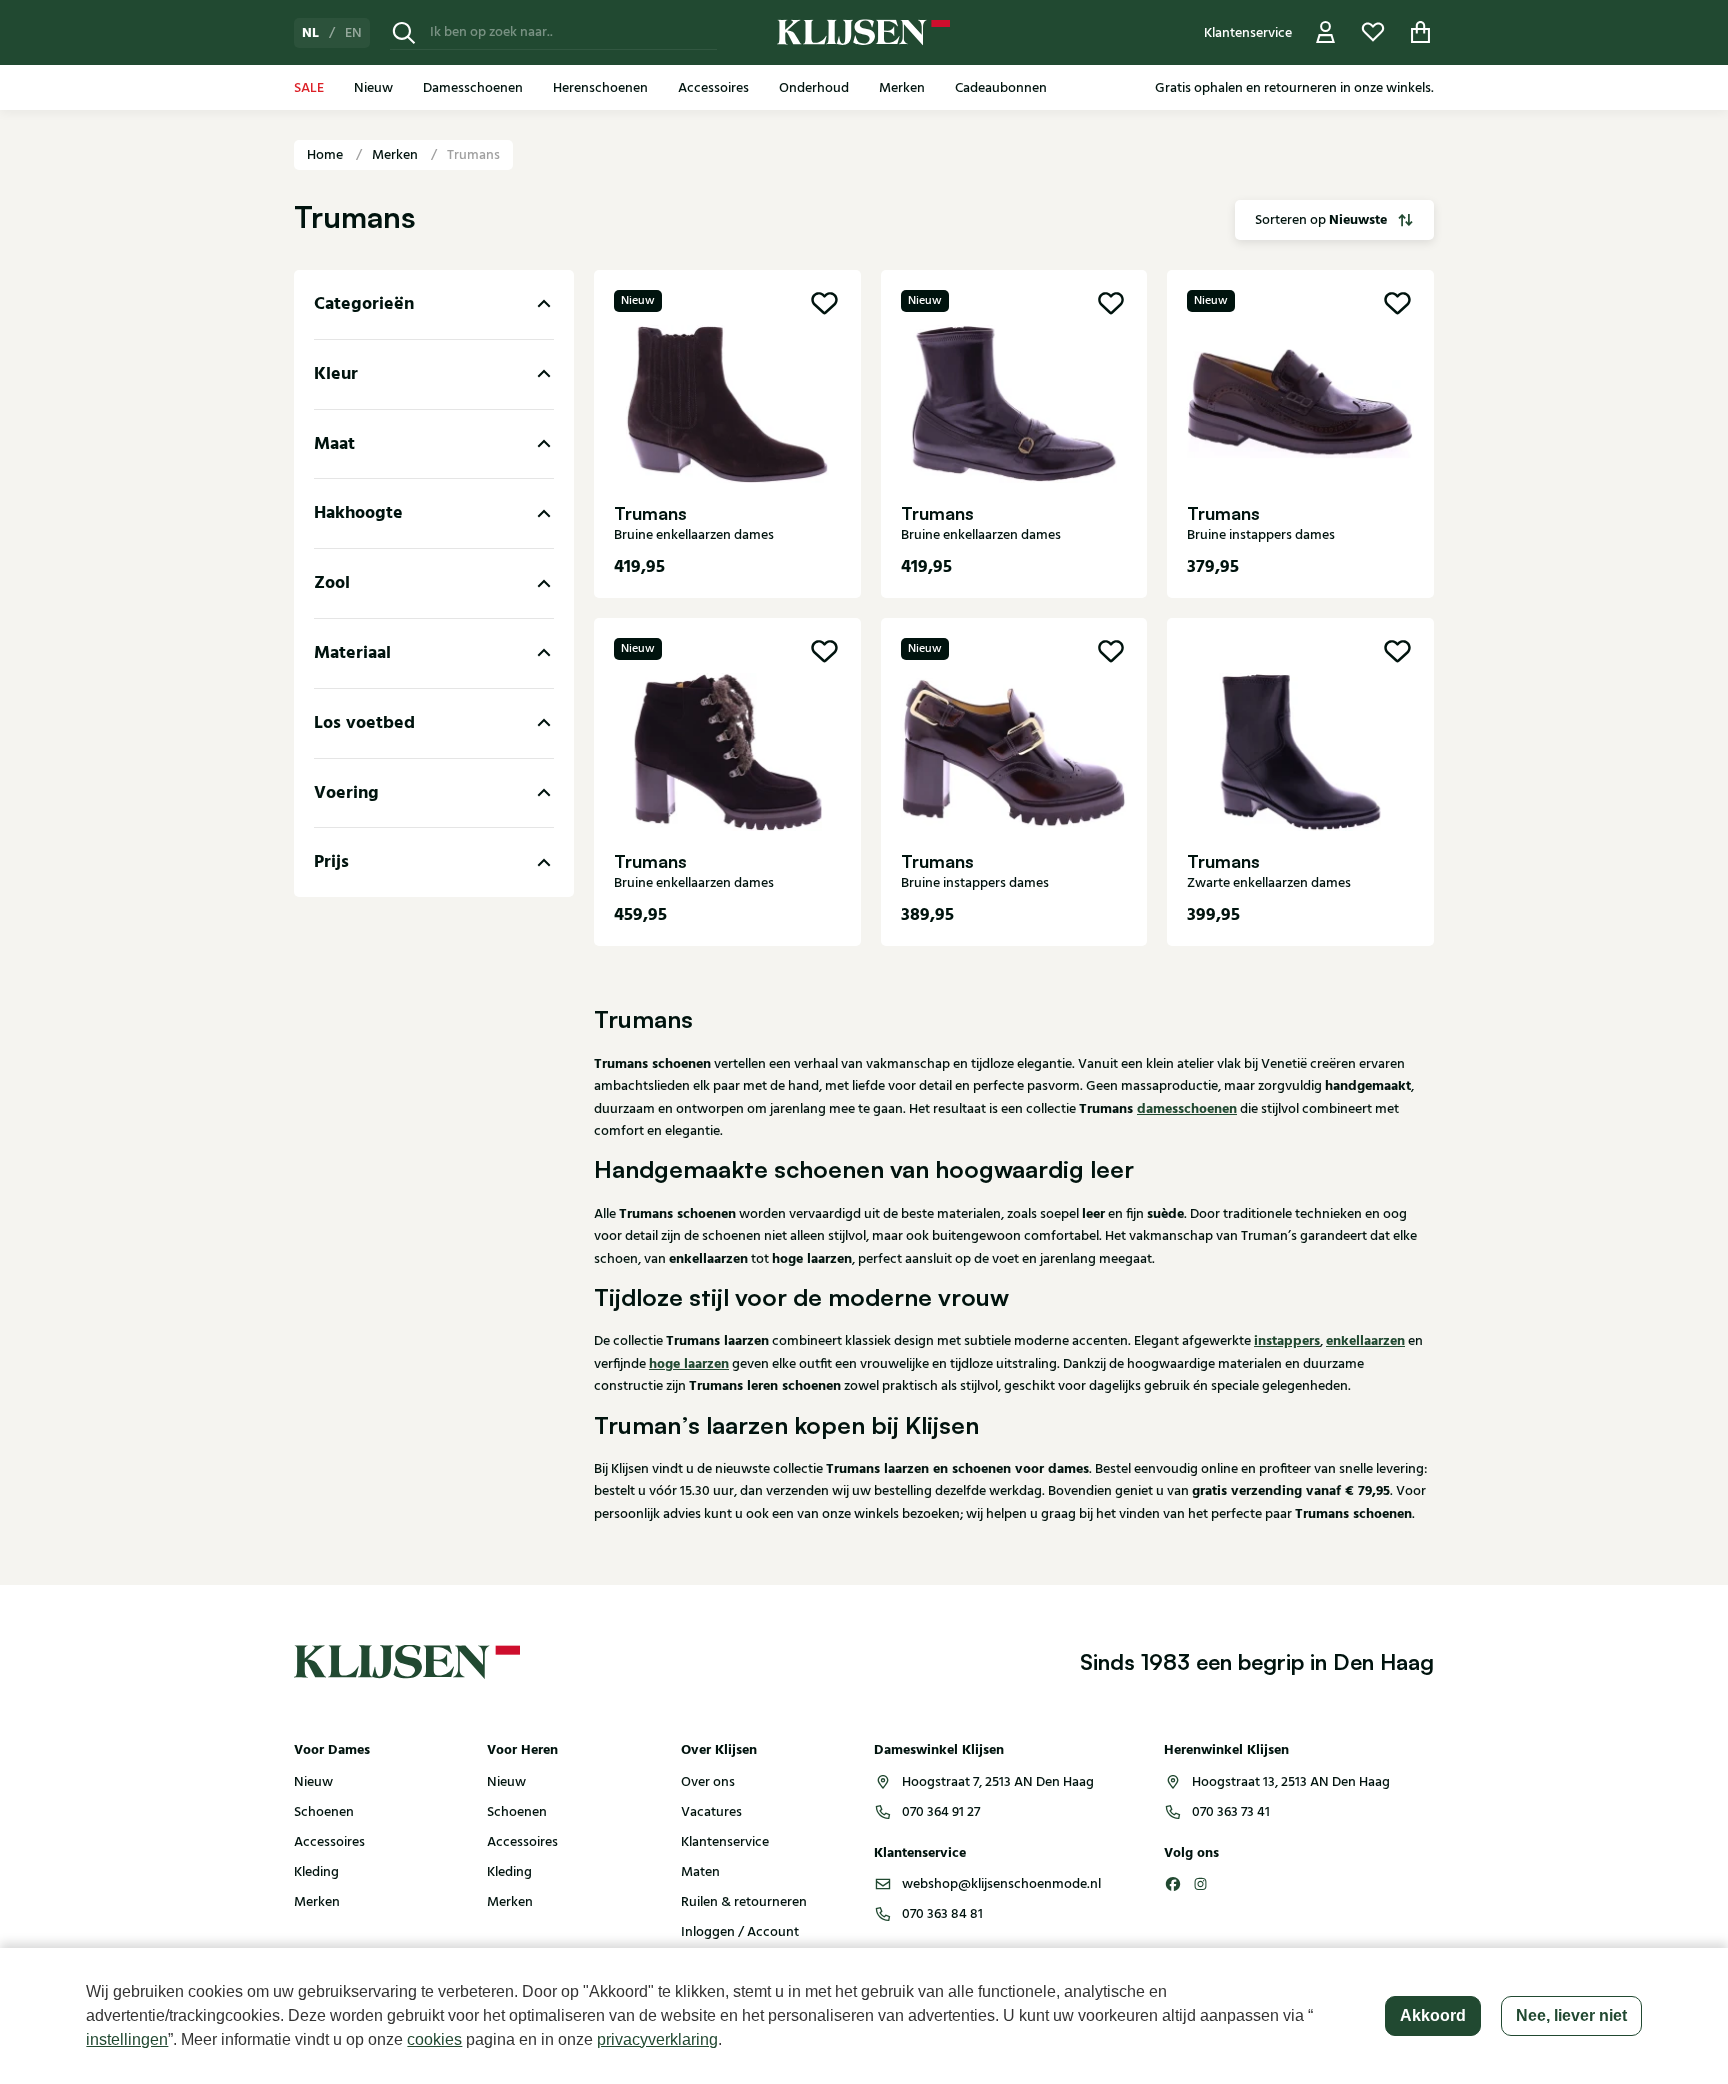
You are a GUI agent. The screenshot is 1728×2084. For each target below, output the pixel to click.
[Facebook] (1173, 1884)
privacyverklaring (657, 2039)
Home (326, 155)
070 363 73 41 (1231, 1812)
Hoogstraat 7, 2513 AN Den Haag (998, 1782)
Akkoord (1433, 2015)
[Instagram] (1201, 1884)
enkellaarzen (1365, 1341)
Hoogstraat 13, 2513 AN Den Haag (1291, 1782)
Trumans (473, 155)
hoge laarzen (689, 1364)
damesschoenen (1187, 1109)
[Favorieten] (1373, 32)
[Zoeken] (404, 32)
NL (310, 33)
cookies (434, 2039)
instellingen (127, 2039)
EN (353, 33)
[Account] (1326, 32)
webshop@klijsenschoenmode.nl (1001, 1884)
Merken (396, 155)
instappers (1287, 1341)
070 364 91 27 (941, 1812)
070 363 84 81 (942, 1914)
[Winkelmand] (1421, 32)
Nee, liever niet (1571, 2015)
